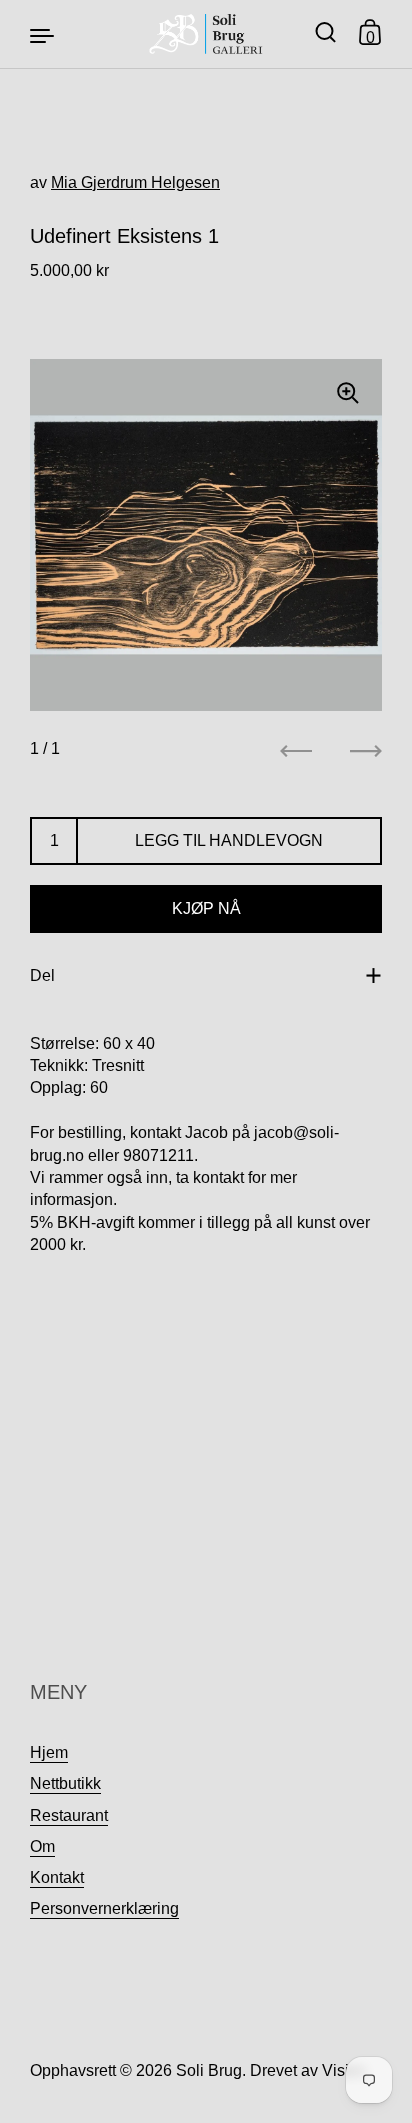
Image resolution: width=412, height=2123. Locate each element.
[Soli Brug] (206, 34)
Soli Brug (209, 2070)
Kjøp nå (206, 908)
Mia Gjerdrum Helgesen (135, 182)
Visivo (344, 2070)
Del (42, 975)
